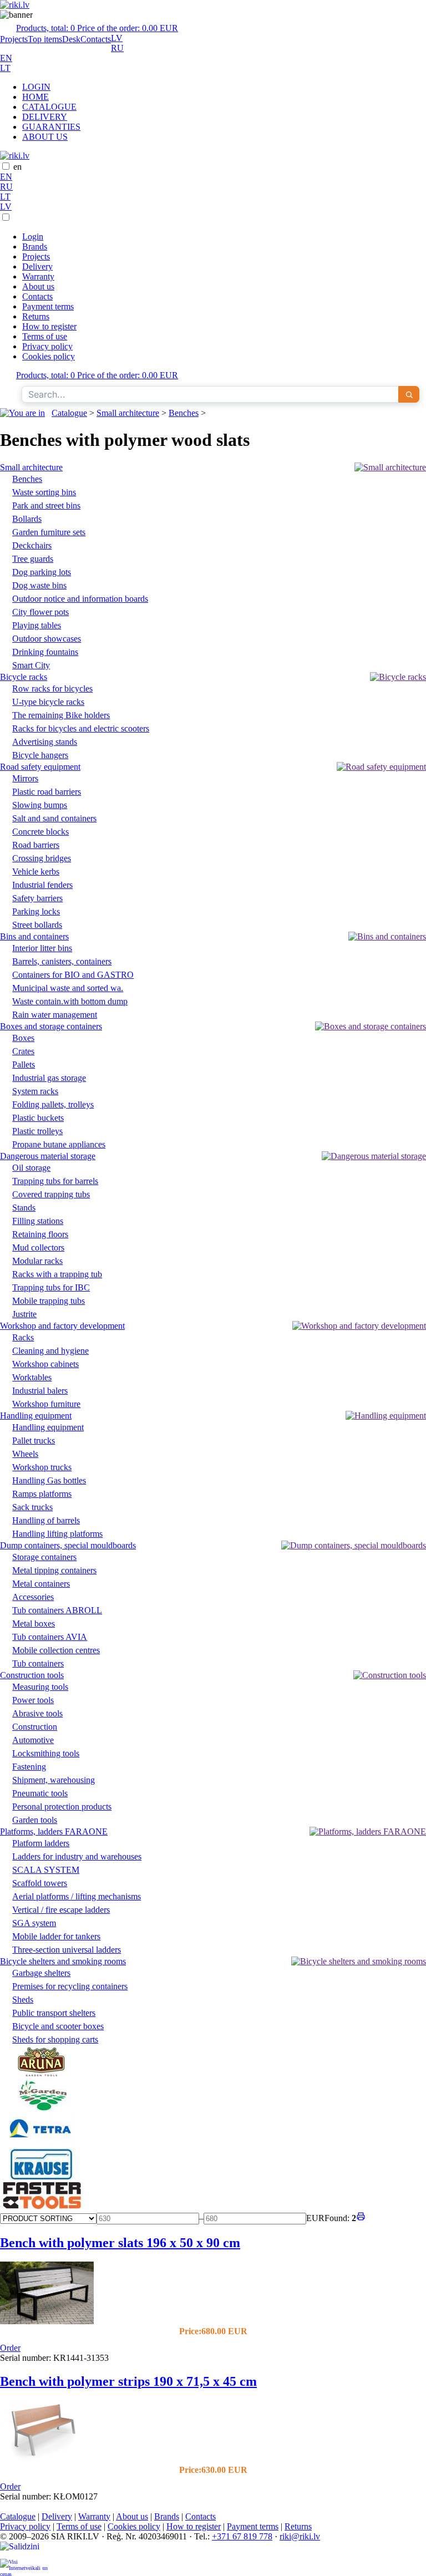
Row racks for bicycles (52, 689)
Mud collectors (38, 1248)
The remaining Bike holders (61, 715)
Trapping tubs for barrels (55, 1181)
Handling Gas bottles (49, 1480)
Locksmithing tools (46, 1753)
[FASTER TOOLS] (42, 2206)
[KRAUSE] (42, 2176)
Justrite (24, 1314)
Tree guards (33, 559)
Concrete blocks (40, 832)
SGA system (34, 1923)
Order (10, 2348)
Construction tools (32, 1675)
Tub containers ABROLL (57, 1610)
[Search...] (409, 394)
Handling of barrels (46, 1520)
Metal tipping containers (54, 1570)
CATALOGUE (49, 107)
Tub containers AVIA (50, 1637)
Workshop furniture (46, 1404)
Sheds (23, 2000)
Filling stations (38, 1221)
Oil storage (31, 1168)
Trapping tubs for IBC (51, 1287)
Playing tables (37, 625)
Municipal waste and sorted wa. (68, 988)
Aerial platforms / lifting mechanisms (77, 1896)
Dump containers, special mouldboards (68, 1545)
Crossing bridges (42, 858)
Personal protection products (62, 1807)
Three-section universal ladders (67, 1950)
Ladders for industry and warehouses (77, 1856)
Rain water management (55, 1015)
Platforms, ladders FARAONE (54, 1831)
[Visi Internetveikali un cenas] (24, 2567)
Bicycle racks (24, 677)
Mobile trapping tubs (49, 1301)
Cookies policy (49, 356)
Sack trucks (32, 1507)
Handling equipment (36, 1416)
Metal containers (41, 1584)
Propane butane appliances (59, 1144)
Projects (14, 39)
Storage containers (44, 1557)
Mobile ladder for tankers (56, 1936)
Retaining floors (40, 1234)
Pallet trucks (34, 1441)
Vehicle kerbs (36, 872)
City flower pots (40, 612)
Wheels (25, 1454)
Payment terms (48, 306)
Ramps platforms (42, 1494)
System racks (35, 1091)
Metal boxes (34, 1624)
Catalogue (69, 413)
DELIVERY (45, 117)
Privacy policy (47, 346)
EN (6, 58)
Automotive (33, 1740)
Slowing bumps (40, 805)
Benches (184, 413)
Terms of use (45, 336)
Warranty (38, 276)
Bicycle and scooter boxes (58, 2026)
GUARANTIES (51, 127)
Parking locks (36, 911)
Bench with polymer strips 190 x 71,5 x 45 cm (128, 2381)
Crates (23, 1051)
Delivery (37, 266)
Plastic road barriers (47, 792)
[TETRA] (42, 2143)
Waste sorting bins (44, 492)
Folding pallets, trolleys (53, 1104)
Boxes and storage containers (51, 1026)
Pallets (24, 1065)
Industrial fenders (42, 885)
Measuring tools (40, 1687)
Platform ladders (41, 1843)
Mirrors (25, 778)
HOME (35, 97)
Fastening (29, 1767)
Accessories (33, 1597)
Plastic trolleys (37, 1131)
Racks (23, 1337)
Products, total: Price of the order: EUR (97, 28)
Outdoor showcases (47, 639)
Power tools (33, 1700)
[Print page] (361, 2218)
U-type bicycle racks (48, 702)
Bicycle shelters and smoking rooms (63, 1961)
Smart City (31, 665)
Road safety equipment (40, 767)
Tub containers (38, 1663)
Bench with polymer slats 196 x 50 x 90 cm (120, 2243)
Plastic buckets (38, 1118)
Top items (45, 39)
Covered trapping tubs (51, 1194)
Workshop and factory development (62, 1326)
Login (33, 237)
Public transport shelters (54, 2013)
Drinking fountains (45, 652)
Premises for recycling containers (70, 1986)
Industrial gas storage (49, 1078)
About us (38, 286)
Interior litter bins (42, 948)
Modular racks (37, 1261)
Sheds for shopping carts (55, 2039)
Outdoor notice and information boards (80, 599)
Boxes (23, 1038)
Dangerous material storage (48, 1156)
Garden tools (35, 1820)
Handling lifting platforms (57, 1534)
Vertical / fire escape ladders (61, 1910)
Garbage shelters (41, 1973)
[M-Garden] (42, 2108)
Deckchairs (32, 545)
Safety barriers (37, 898)
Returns (36, 316)
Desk (71, 39)
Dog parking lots (42, 572)
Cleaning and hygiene (50, 1351)
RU (117, 48)
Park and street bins (46, 505)
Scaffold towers (40, 1883)
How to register (49, 326)
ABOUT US (45, 137)
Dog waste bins (39, 585)
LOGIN (36, 87)
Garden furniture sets (49, 532)
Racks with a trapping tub (57, 1274)
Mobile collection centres (56, 1650)
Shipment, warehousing (54, 1780)
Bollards (27, 519)
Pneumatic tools (40, 1793)
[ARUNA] (42, 2074)
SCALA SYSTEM (46, 1870)
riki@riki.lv (300, 2536)
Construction (35, 1727)
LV (117, 38)
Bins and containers (34, 936)
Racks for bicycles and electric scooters (81, 728)
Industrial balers (40, 1391)
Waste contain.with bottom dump (70, 1001)
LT (5, 68)
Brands (35, 247)
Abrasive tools (37, 1713)
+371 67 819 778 (242, 2536)
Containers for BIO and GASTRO (73, 975)
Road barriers (36, 845)
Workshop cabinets (45, 1364)
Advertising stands (45, 742)
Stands (24, 1208)
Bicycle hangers (40, 755)
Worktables (32, 1377)
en (17, 167)
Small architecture (128, 413)
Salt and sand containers (54, 818)
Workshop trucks (42, 1467)
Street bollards (37, 925)
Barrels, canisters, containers (62, 961)
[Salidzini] (24, 2550)
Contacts (96, 39)
